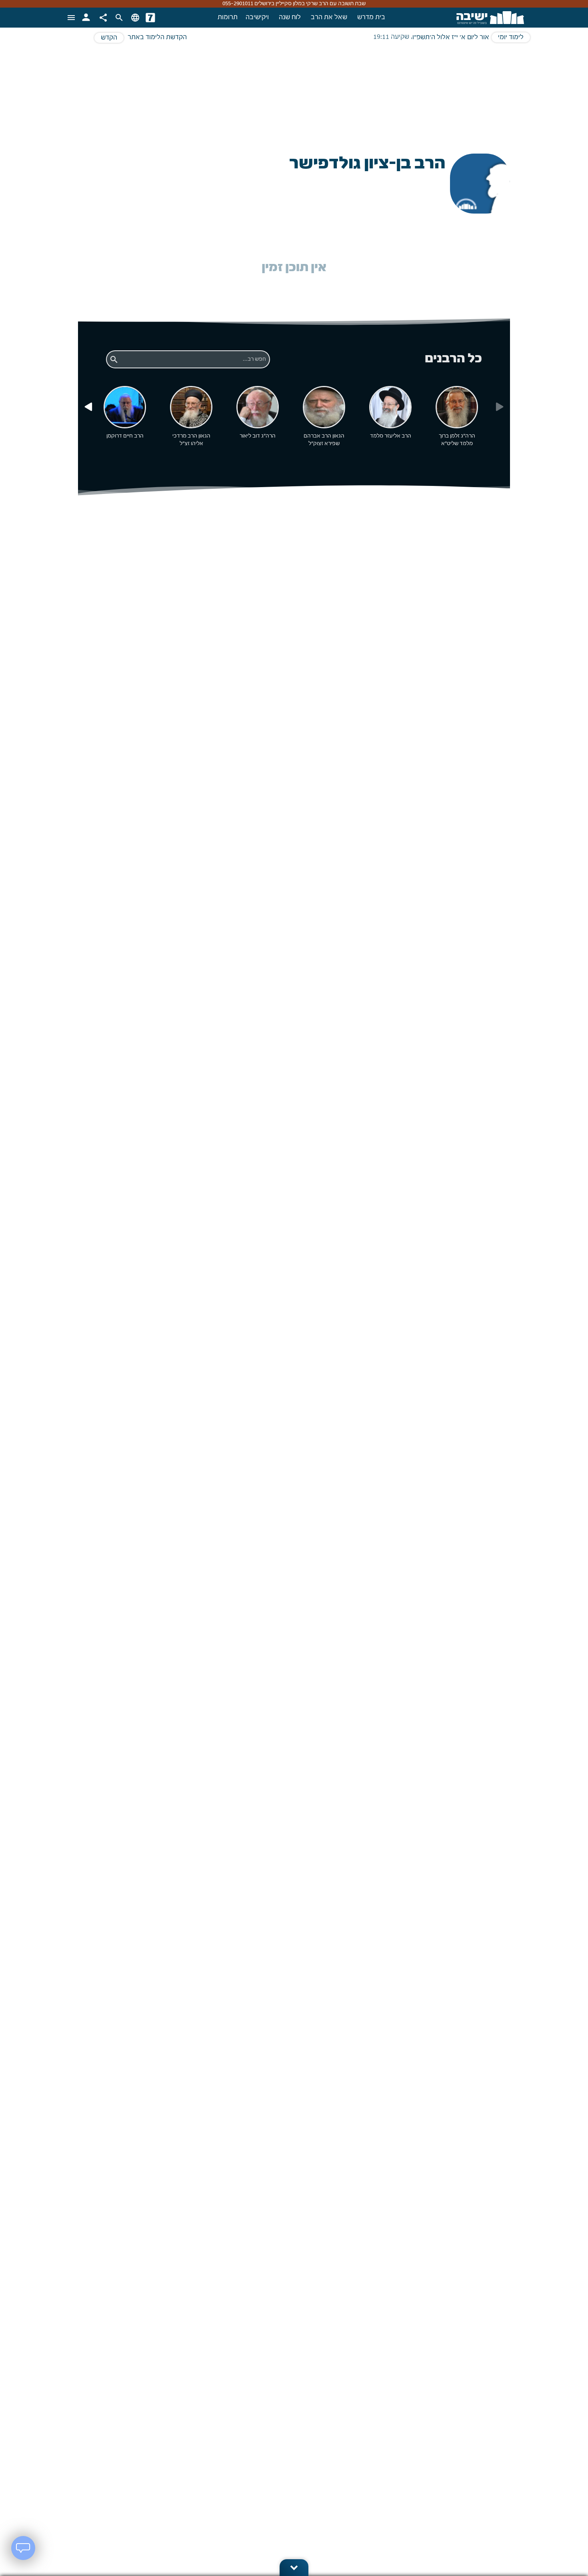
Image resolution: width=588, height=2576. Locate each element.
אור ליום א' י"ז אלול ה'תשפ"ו (451, 38)
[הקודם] (88, 407)
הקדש (109, 38)
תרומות (228, 18)
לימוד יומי (511, 38)
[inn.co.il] (150, 18)
